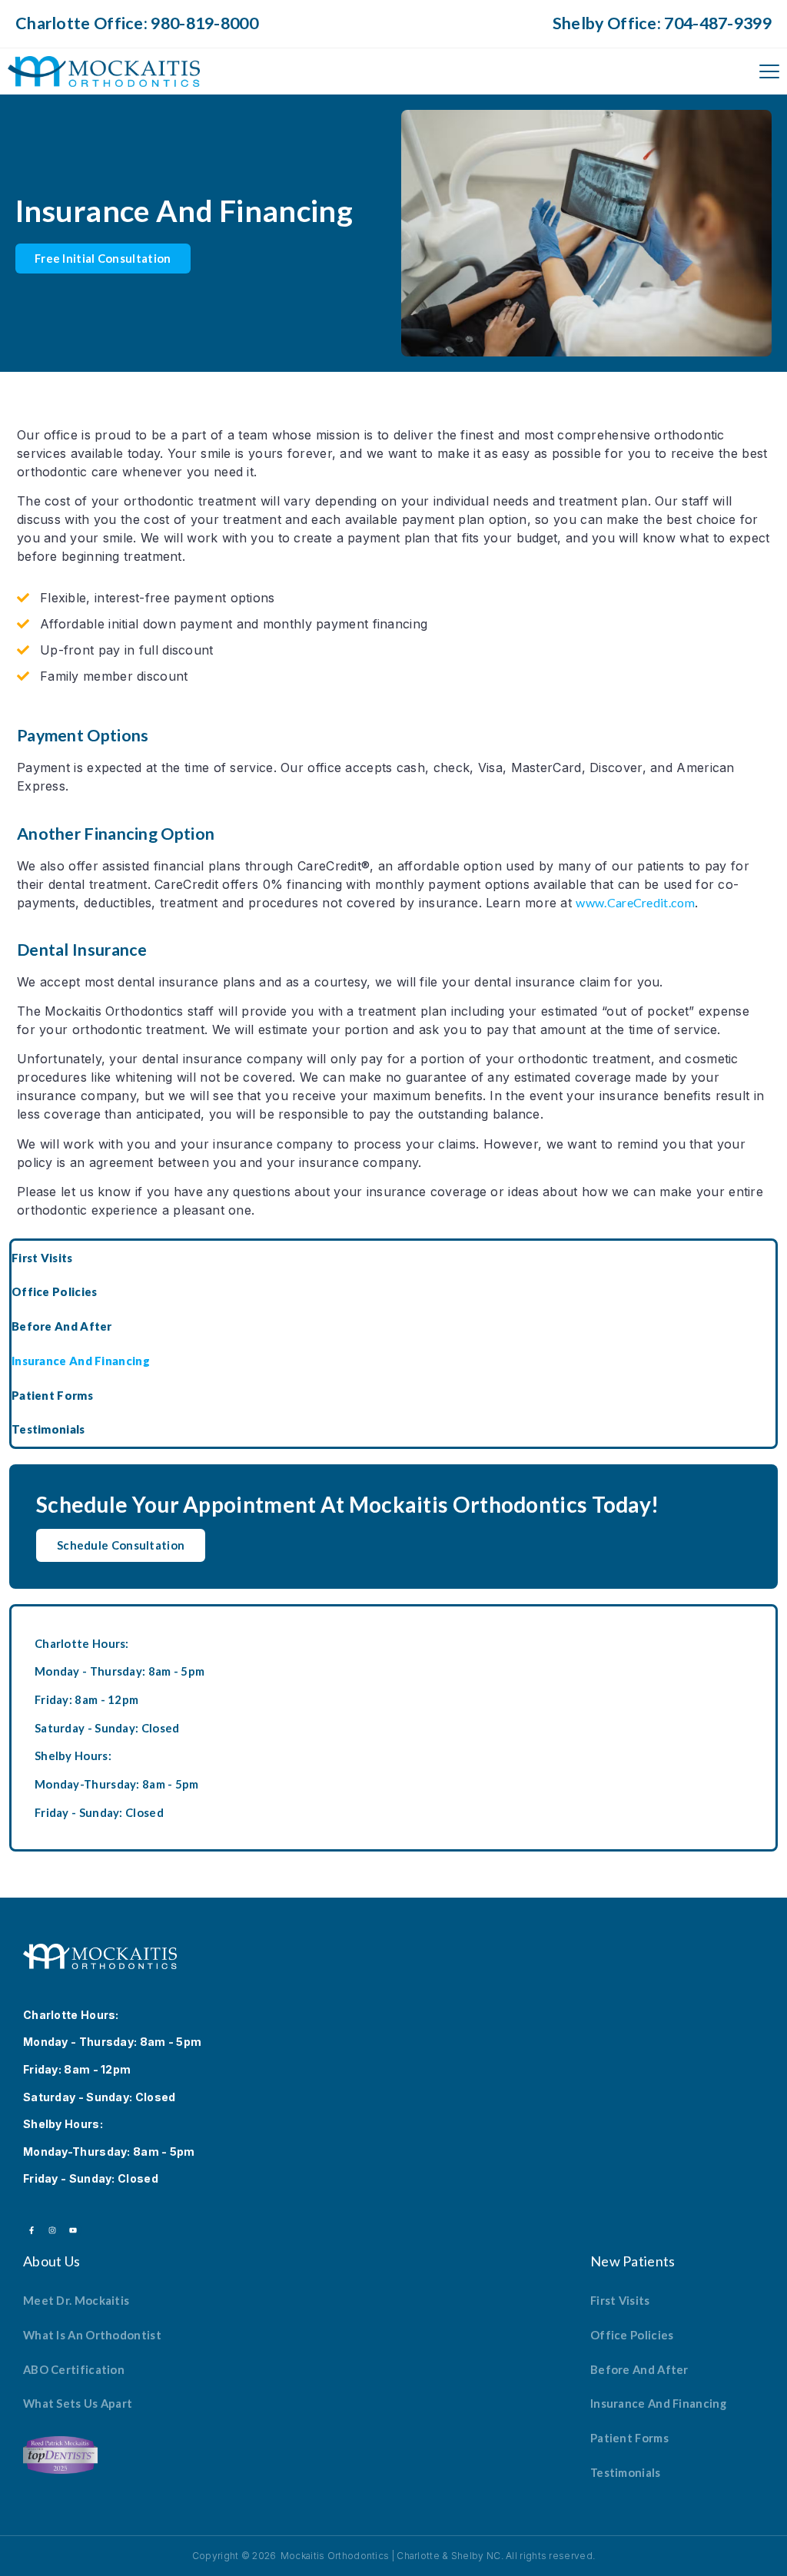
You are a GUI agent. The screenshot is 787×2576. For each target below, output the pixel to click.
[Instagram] (52, 2230)
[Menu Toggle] (769, 71)
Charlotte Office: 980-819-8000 (137, 23)
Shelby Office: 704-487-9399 (662, 23)
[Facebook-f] (32, 2230)
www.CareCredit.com (635, 902)
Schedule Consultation (121, 1545)
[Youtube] (73, 2230)
